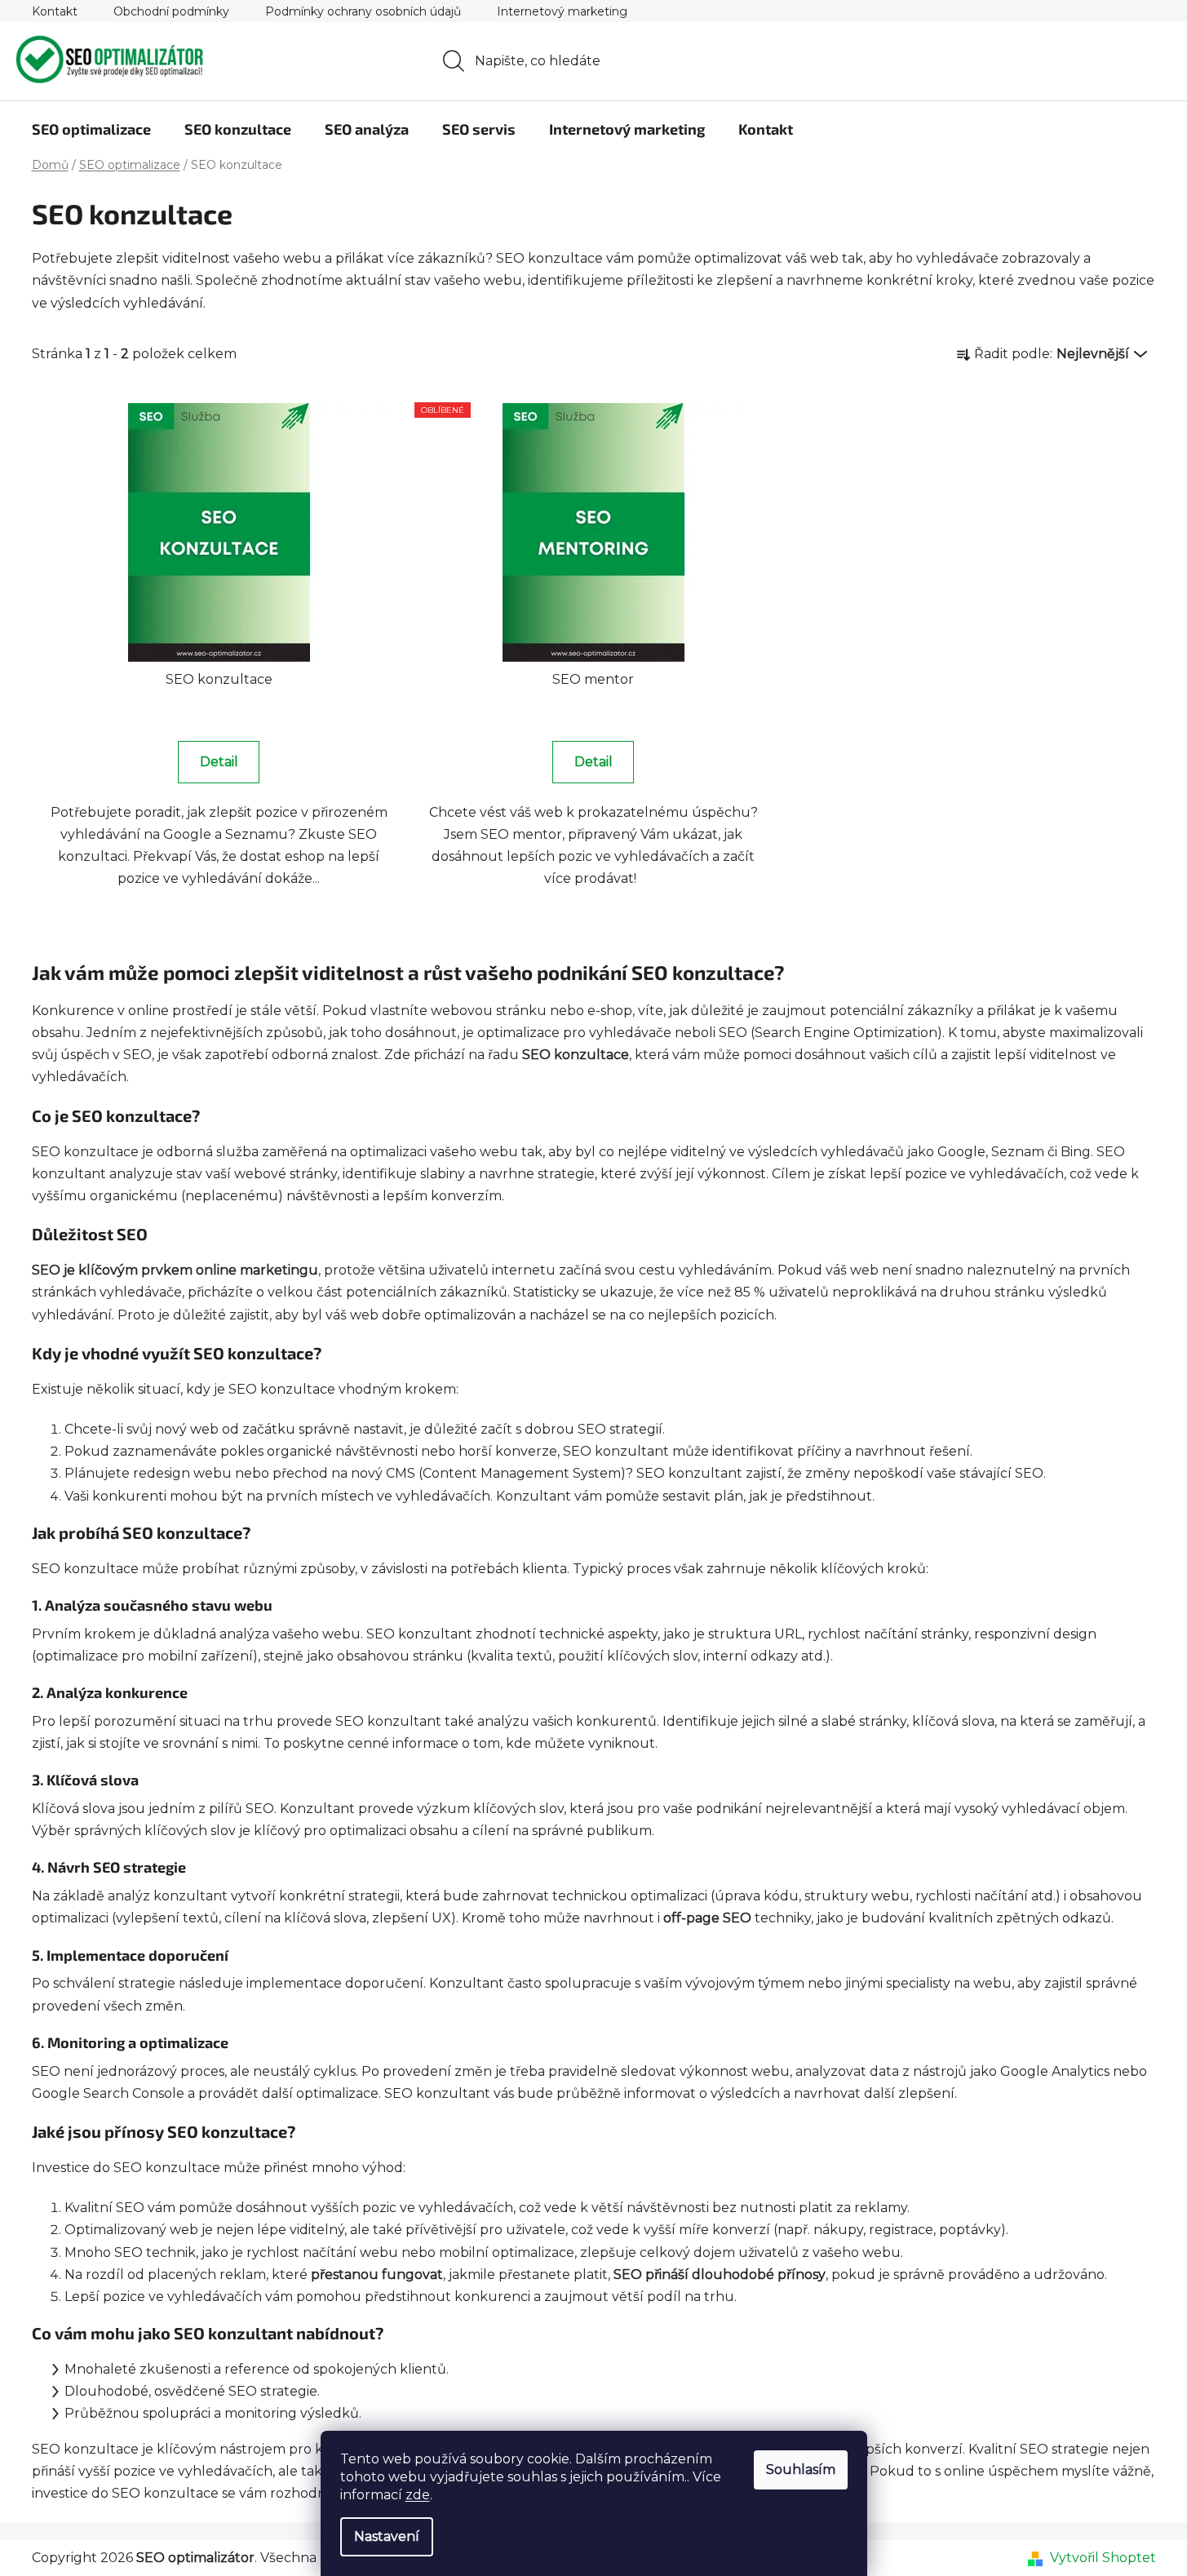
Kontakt (55, 11)
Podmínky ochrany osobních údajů (363, 11)
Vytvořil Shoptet (1103, 2558)
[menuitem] (91, 129)
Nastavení (387, 2536)
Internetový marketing (562, 11)
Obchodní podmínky (171, 11)
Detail (219, 762)
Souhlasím (801, 2470)
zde (418, 2495)
